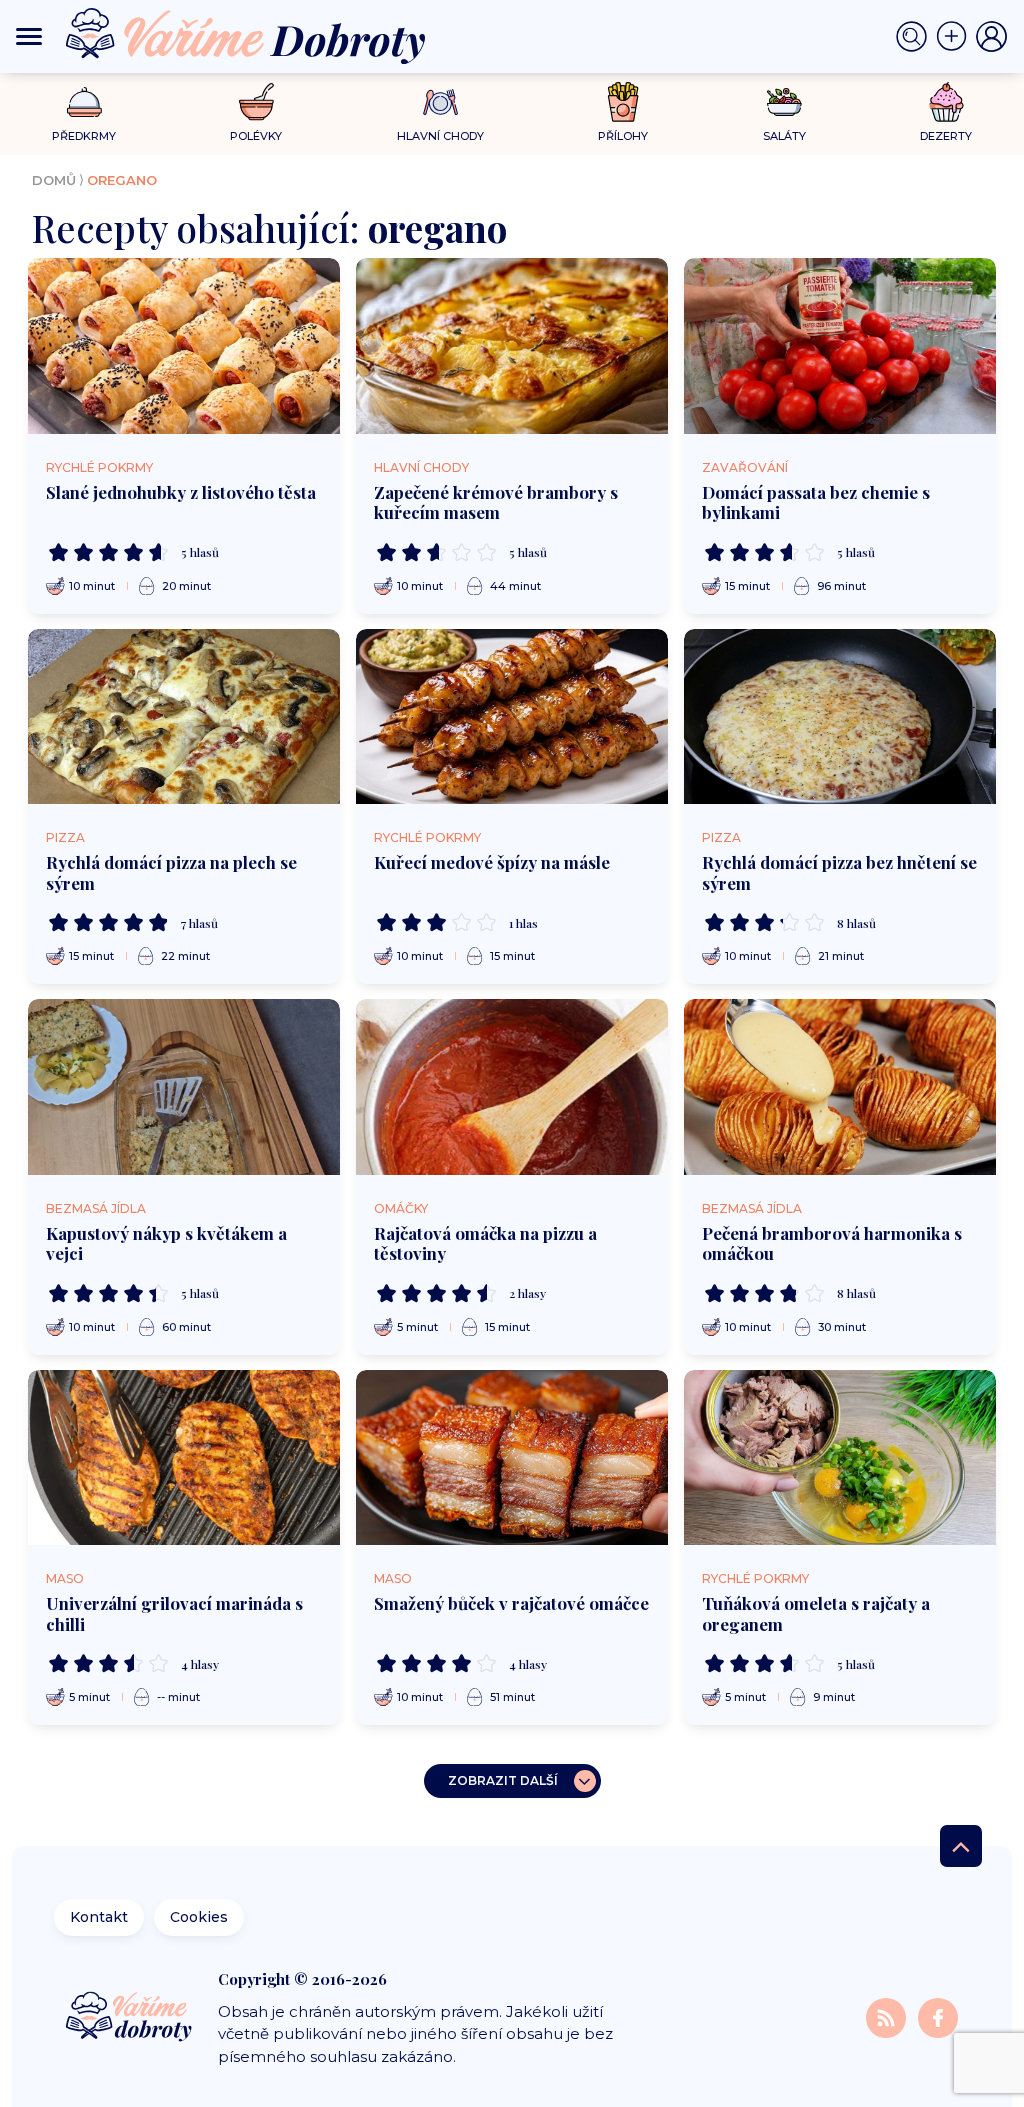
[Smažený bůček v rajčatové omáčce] (512, 1458)
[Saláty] (784, 102)
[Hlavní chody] (440, 102)
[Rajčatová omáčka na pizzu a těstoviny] (512, 1087)
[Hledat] (916, 37)
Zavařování (745, 467)
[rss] (888, 2017)
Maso (65, 1578)
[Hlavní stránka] (130, 2018)
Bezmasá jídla (96, 1208)
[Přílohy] (623, 102)
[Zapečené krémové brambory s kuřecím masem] (512, 346)
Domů (54, 180)
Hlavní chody (421, 467)
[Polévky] (256, 102)
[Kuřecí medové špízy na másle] (512, 717)
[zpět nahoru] (961, 1846)
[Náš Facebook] (938, 2017)
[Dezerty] (946, 102)
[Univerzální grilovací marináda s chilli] (184, 1458)
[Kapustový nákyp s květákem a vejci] (184, 1087)
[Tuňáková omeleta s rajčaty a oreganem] (840, 1458)
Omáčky (401, 1208)
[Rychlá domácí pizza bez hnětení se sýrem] (840, 717)
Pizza (65, 837)
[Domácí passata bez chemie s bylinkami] (840, 346)
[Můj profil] (992, 37)
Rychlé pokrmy (99, 467)
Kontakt (99, 1917)
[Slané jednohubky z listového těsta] (184, 346)
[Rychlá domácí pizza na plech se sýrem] (184, 717)
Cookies (199, 1917)
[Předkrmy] (84, 101)
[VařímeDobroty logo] (245, 36)
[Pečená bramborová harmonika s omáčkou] (840, 1087)
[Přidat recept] (956, 37)
